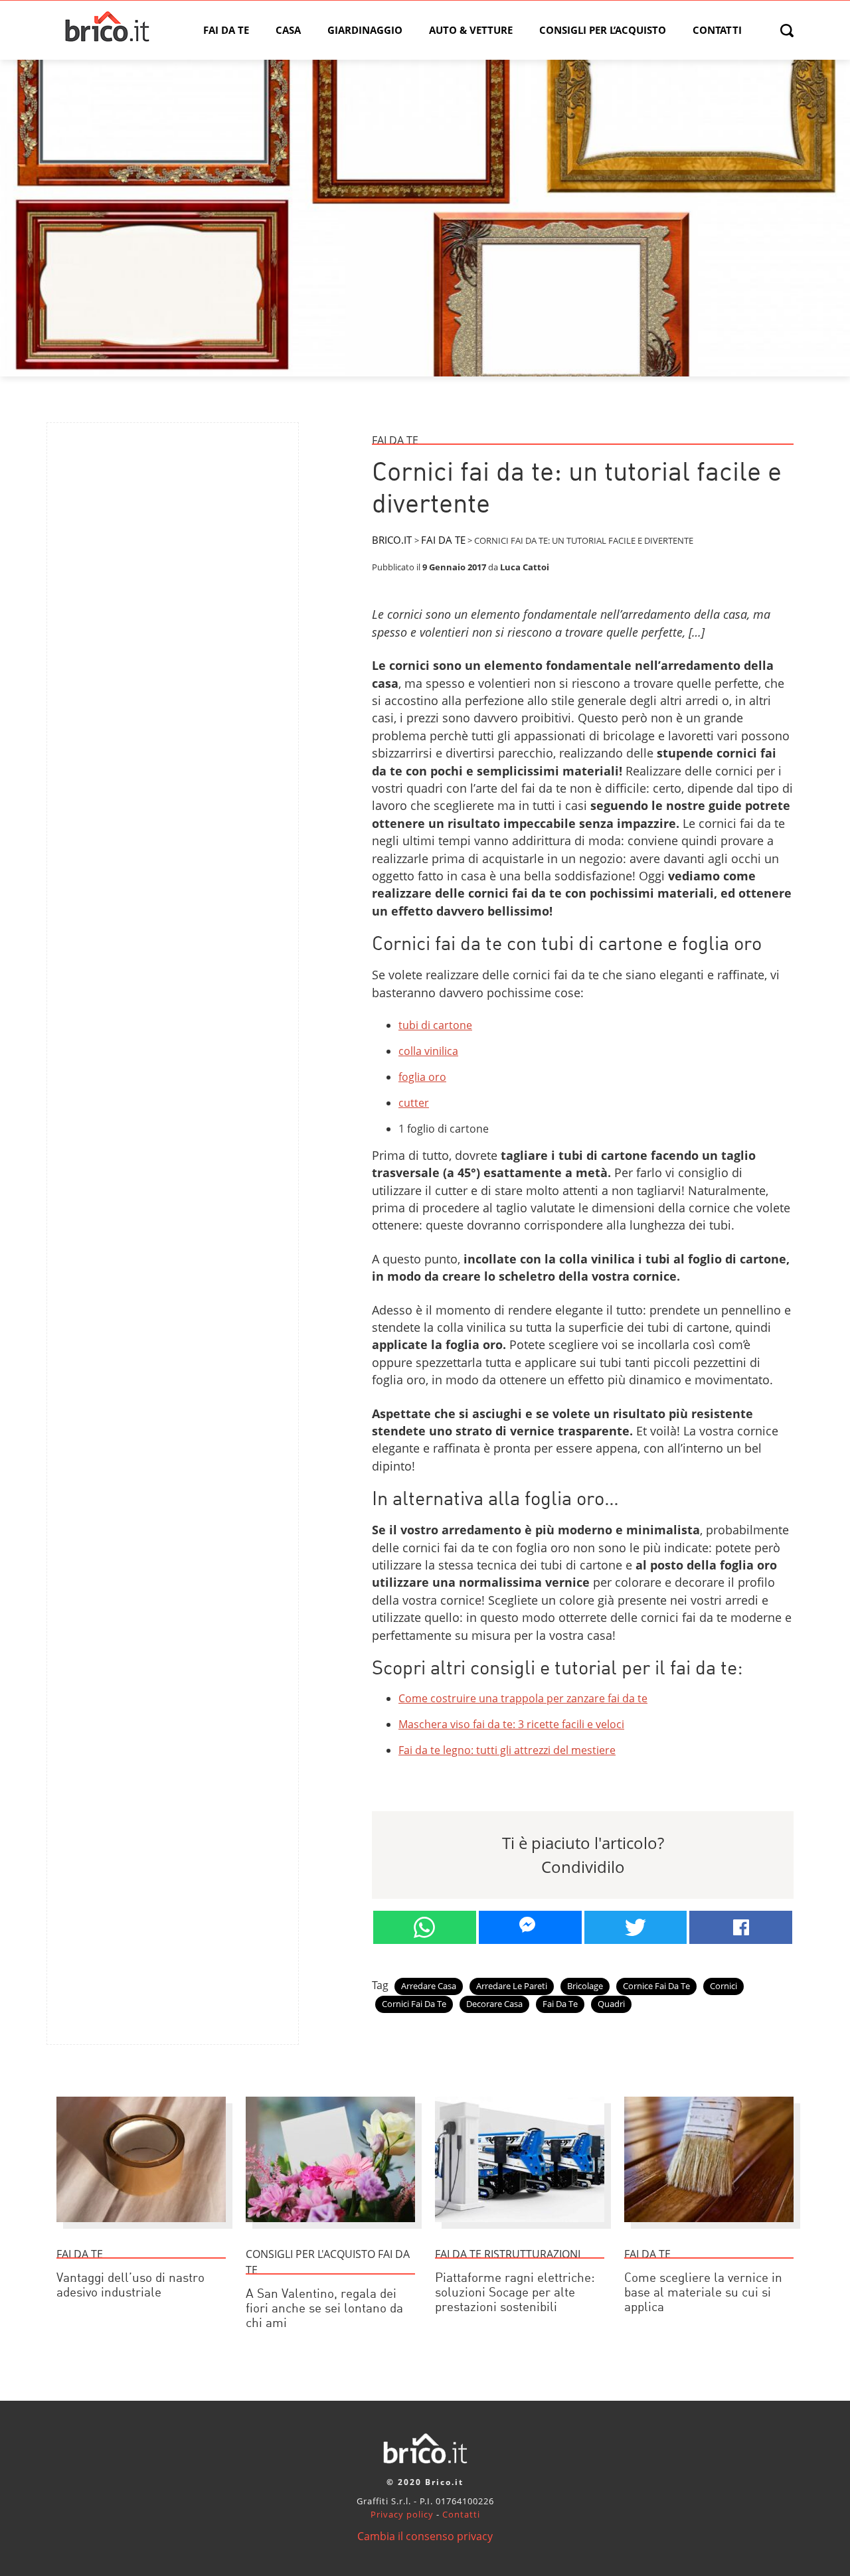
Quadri (611, 2004)
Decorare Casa (494, 2004)
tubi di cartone (435, 1025)
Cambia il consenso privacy (425, 2536)
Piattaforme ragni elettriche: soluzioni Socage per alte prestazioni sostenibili (515, 2294)
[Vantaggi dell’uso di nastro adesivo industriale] (141, 2228)
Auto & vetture (471, 30)
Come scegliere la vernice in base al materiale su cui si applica (703, 2294)
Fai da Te (226, 30)
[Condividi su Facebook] (741, 1927)
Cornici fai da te (414, 2004)
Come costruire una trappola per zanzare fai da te (523, 1698)
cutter (414, 1103)
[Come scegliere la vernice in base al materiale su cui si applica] (709, 2228)
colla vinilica (428, 1051)
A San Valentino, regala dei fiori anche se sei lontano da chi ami (324, 2309)
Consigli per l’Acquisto (603, 30)
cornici (723, 1986)
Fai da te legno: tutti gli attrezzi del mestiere (507, 1750)
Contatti (717, 30)
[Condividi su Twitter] (636, 1927)
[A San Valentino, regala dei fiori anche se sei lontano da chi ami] (330, 2228)
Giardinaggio (365, 30)
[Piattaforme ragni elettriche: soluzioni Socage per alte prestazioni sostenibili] (520, 2228)
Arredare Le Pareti (512, 1986)
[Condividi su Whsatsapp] (425, 1927)
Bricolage (585, 1986)
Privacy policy (402, 2514)
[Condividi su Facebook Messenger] (530, 1927)
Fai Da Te (560, 2004)
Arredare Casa (429, 1986)
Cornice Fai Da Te (656, 1986)
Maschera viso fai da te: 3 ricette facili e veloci (511, 1724)
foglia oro (422, 1077)
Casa (288, 30)
